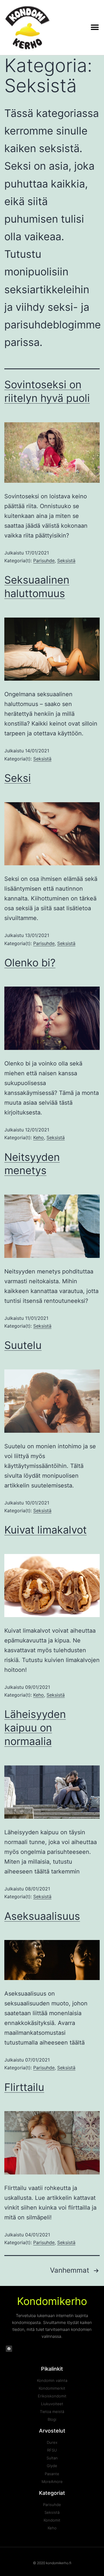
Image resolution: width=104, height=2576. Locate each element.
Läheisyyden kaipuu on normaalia (35, 1728)
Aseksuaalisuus (42, 1916)
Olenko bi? (30, 963)
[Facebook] (9, 2349)
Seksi (18, 778)
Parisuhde (44, 561)
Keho (39, 1137)
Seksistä (66, 561)
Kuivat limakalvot (45, 1530)
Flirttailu (24, 2087)
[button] (95, 28)
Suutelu (23, 1345)
